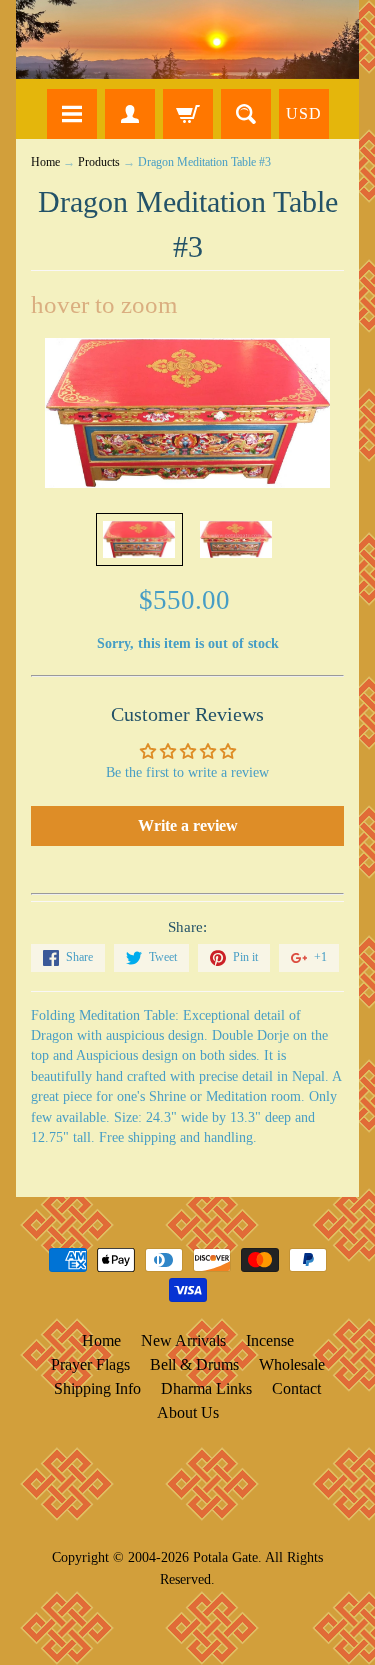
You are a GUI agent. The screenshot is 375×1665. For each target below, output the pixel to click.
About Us (188, 1412)
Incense (270, 1340)
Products (99, 162)
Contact (296, 1388)
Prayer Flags (90, 1364)
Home (45, 162)
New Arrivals (183, 1340)
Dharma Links (206, 1388)
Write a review (188, 825)
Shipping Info (97, 1388)
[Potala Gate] (187, 39)
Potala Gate (225, 1557)
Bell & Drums (194, 1364)
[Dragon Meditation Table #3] (139, 539)
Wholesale (292, 1364)
